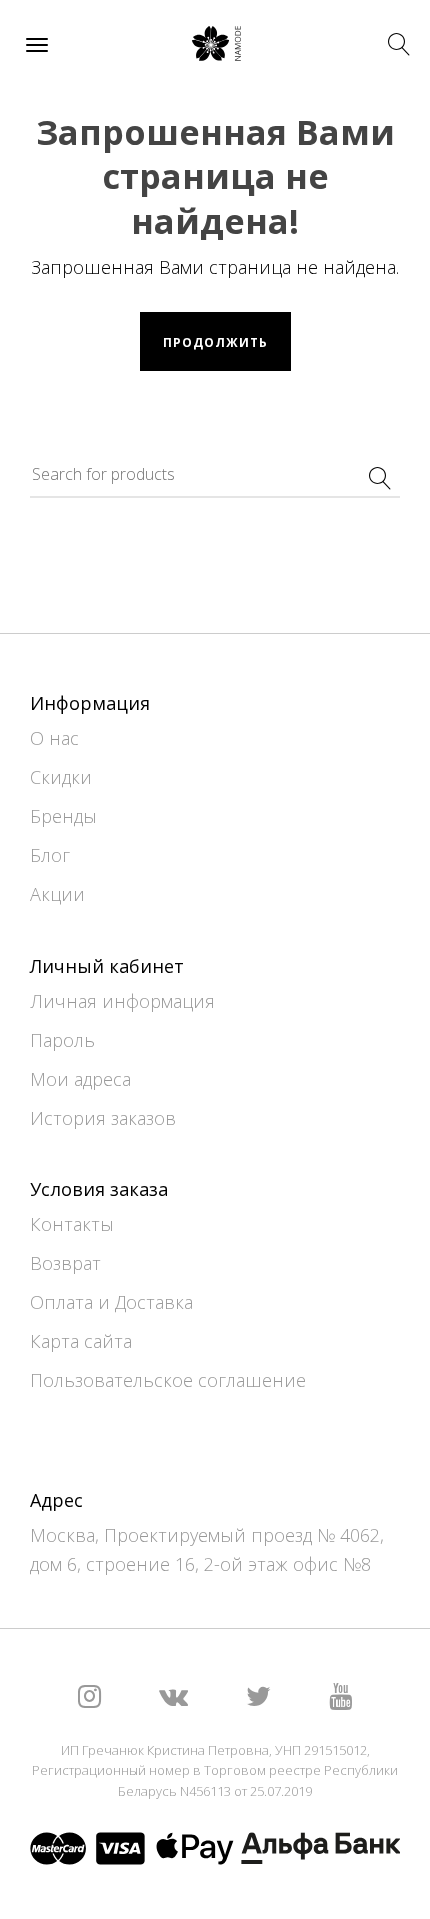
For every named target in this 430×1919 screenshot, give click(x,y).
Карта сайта (81, 1341)
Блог (50, 855)
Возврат (65, 1263)
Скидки (61, 777)
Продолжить (215, 342)
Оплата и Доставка (111, 1302)
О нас (54, 738)
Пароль (62, 1040)
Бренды (63, 816)
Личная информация (122, 1001)
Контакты (72, 1224)
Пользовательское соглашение (168, 1380)
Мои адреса (80, 1079)
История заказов (103, 1118)
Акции (57, 894)
